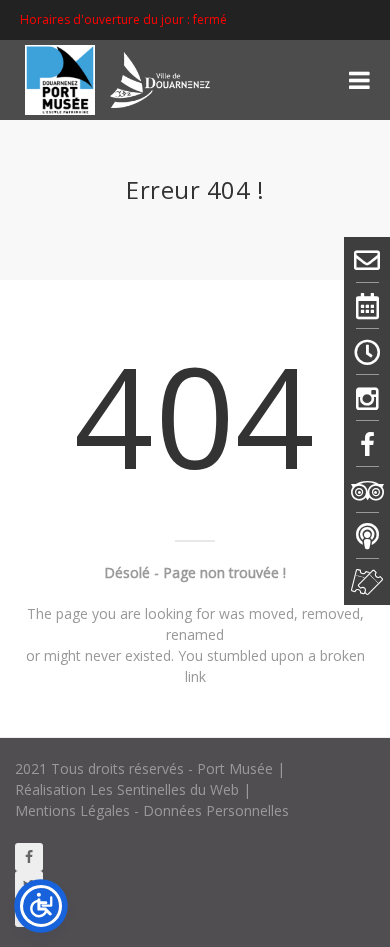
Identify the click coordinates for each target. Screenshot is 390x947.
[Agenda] (367, 306)
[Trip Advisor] (367, 490)
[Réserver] (367, 582)
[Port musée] (125, 80)
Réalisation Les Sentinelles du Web (127, 789)
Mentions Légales (72, 810)
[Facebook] (367, 444)
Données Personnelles (216, 810)
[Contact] (367, 260)
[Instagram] (367, 398)
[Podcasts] (367, 536)
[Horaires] (367, 352)
